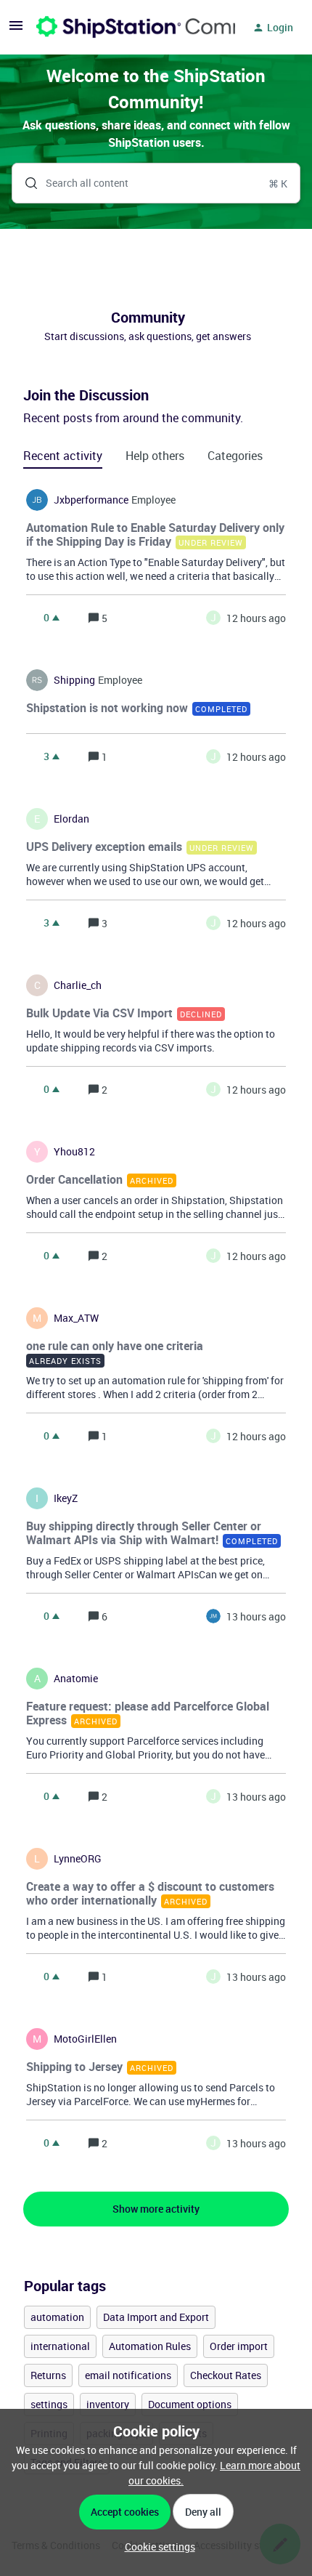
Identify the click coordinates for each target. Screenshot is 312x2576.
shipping (74, 680)
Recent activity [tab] (63, 456)
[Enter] (25, 183)
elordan (71, 819)
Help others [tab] (155, 456)
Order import (239, 2346)
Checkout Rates (226, 2375)
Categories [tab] (235, 456)
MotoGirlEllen (85, 2039)
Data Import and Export (156, 2317)
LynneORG (78, 1859)
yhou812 (74, 1152)
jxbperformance (91, 500)
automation (57, 2317)
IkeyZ (66, 1498)
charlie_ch (78, 985)
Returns (48, 2375)
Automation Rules (150, 2346)
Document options (190, 2404)
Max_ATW (76, 1318)
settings (49, 2404)
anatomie (76, 1679)
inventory (108, 2404)
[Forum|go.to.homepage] (127, 28)
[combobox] (156, 183)
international (60, 2346)
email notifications (128, 2375)
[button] (156, 2547)
